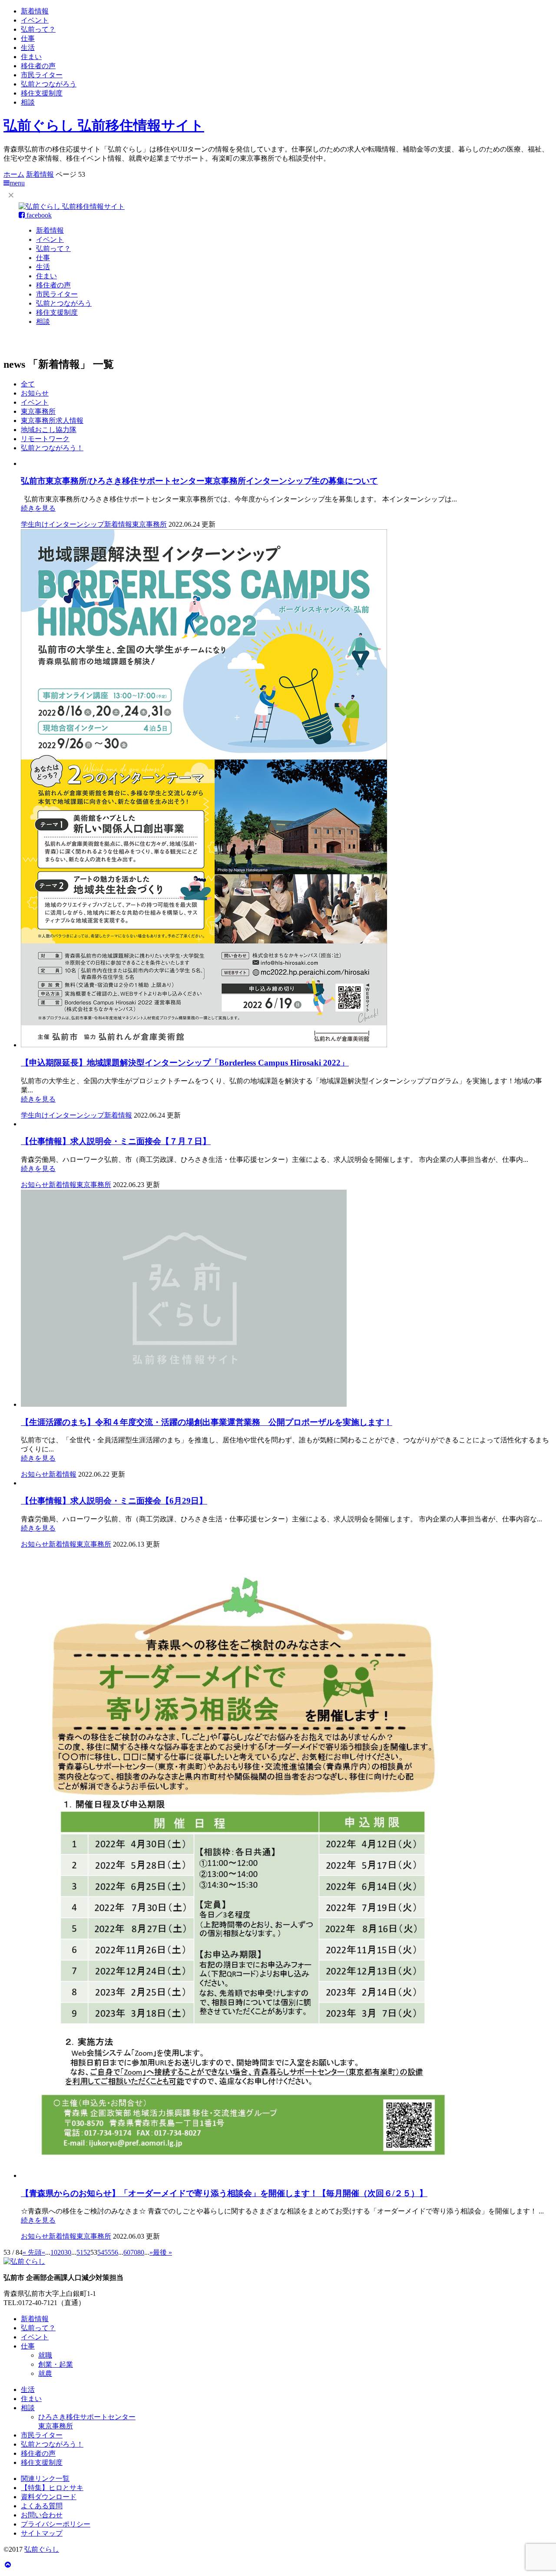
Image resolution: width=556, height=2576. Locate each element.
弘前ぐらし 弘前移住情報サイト (104, 125)
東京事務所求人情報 (52, 421)
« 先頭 (32, 2252)
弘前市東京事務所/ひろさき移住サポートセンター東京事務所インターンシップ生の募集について (199, 481)
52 (87, 2252)
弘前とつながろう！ (52, 448)
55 (108, 2252)
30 (68, 2252)
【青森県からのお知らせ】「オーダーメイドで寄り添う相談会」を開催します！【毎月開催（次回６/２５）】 (224, 2193)
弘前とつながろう (49, 84)
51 (80, 2252)
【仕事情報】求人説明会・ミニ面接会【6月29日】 (114, 1501)
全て (28, 384)
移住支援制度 (42, 93)
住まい (31, 57)
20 (61, 2252)
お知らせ (35, 393)
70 (134, 2252)
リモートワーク (45, 439)
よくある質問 (42, 2506)
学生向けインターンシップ (63, 524)
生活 (28, 48)
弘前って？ (38, 29)
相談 (28, 102)
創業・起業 (56, 2364)
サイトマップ (42, 2533)
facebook (38, 215)
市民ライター (42, 75)
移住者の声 (38, 66)
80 (141, 2252)
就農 (45, 2373)
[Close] (11, 195)
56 (115, 2252)
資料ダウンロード (49, 2497)
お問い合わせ (42, 2515)
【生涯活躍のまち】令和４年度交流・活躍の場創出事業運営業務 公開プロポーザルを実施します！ (207, 1422)
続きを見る (38, 508)
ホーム (14, 174)
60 (127, 2252)
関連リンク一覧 (45, 2479)
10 (54, 2252)
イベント (35, 20)
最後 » (162, 2252)
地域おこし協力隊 (49, 430)
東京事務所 (38, 411)
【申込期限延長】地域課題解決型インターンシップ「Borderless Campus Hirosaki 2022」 (185, 1063)
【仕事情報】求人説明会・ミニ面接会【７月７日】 (116, 1141)
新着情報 (35, 11)
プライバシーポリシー (56, 2524)
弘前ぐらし (42, 2549)
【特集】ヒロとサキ (52, 2488)
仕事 (28, 38)
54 (101, 2252)
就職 (45, 2355)
